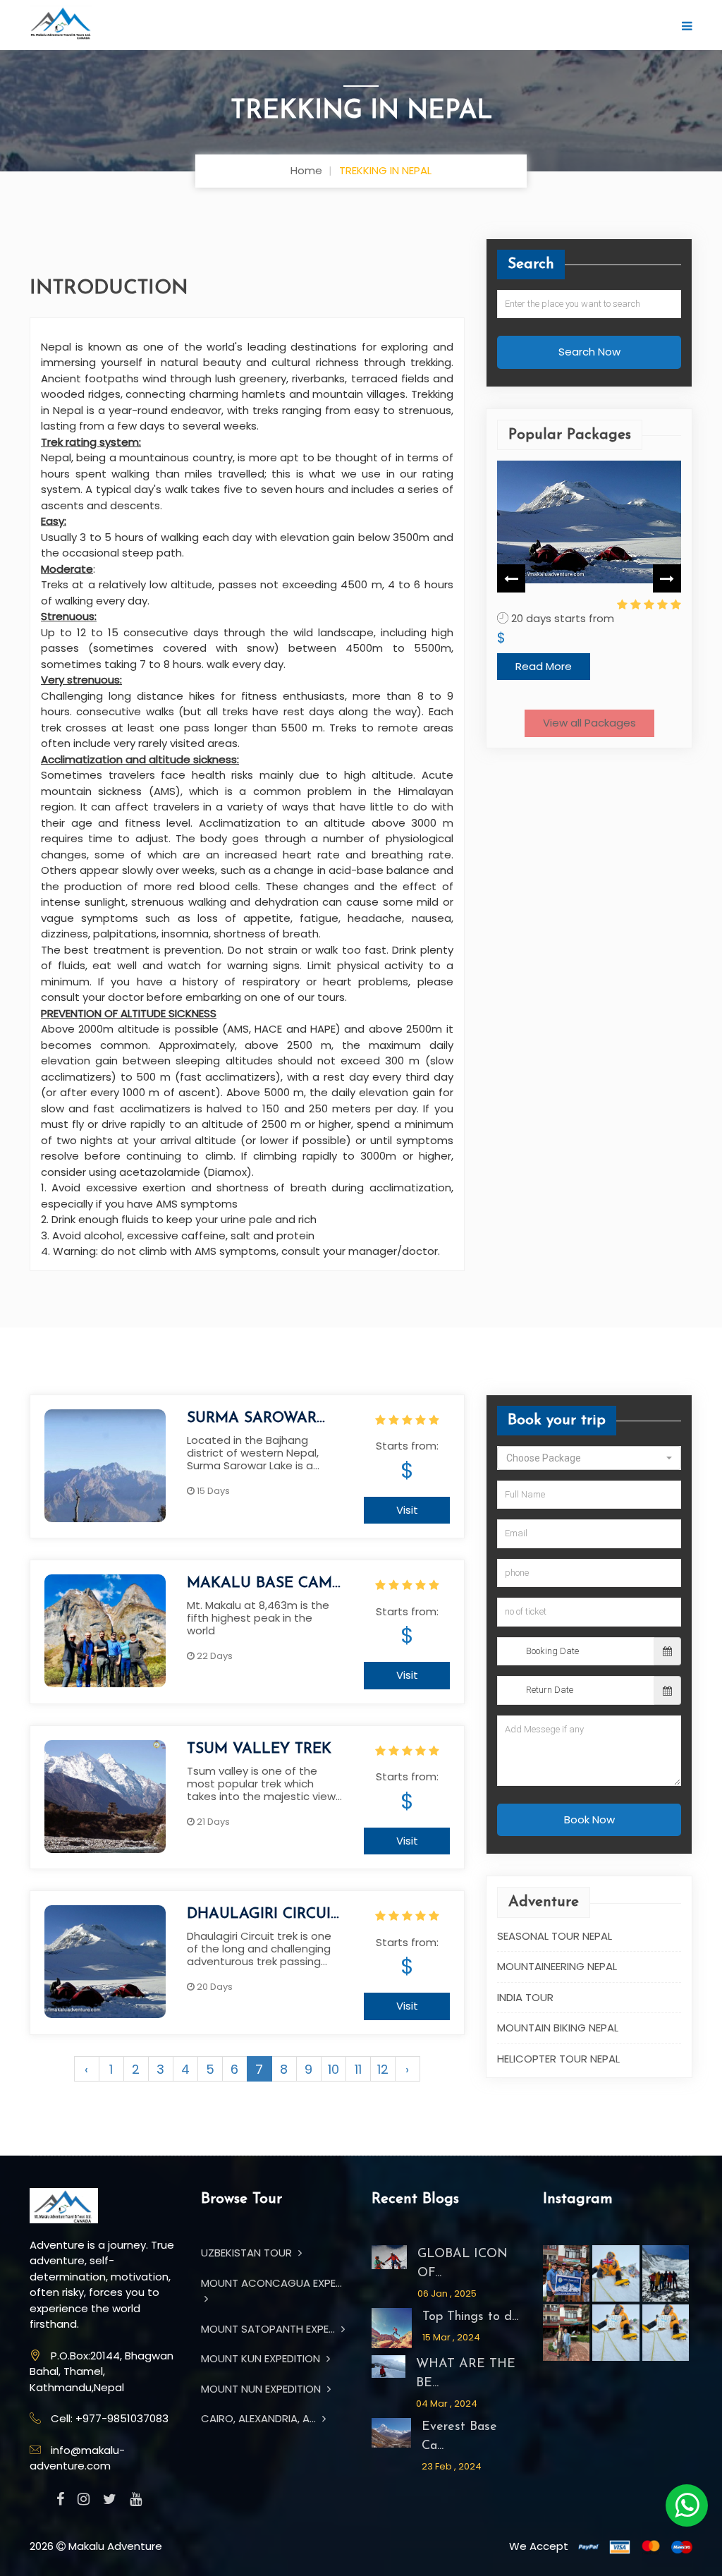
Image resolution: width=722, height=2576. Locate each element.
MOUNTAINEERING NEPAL (557, 1966)
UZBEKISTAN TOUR (248, 2253)
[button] (589, 1457)
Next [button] (667, 578)
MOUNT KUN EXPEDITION (262, 2358)
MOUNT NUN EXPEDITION (262, 2389)
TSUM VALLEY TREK (259, 1749)
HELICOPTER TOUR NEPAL (558, 2058)
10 (334, 2069)
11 (358, 2069)
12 (383, 2069)
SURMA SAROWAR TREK (252, 1419)
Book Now (589, 1819)
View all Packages (589, 723)
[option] (589, 570)
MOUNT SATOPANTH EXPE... (269, 2329)
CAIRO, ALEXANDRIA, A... (260, 2418)
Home (306, 170)
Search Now (589, 352)
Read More (544, 666)
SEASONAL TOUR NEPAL (555, 1935)
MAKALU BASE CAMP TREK (264, 1584)
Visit (407, 1510)
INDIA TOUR (525, 1997)
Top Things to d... (470, 2317)
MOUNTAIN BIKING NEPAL (558, 2028)
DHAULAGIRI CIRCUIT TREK (263, 1915)
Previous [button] (511, 578)
